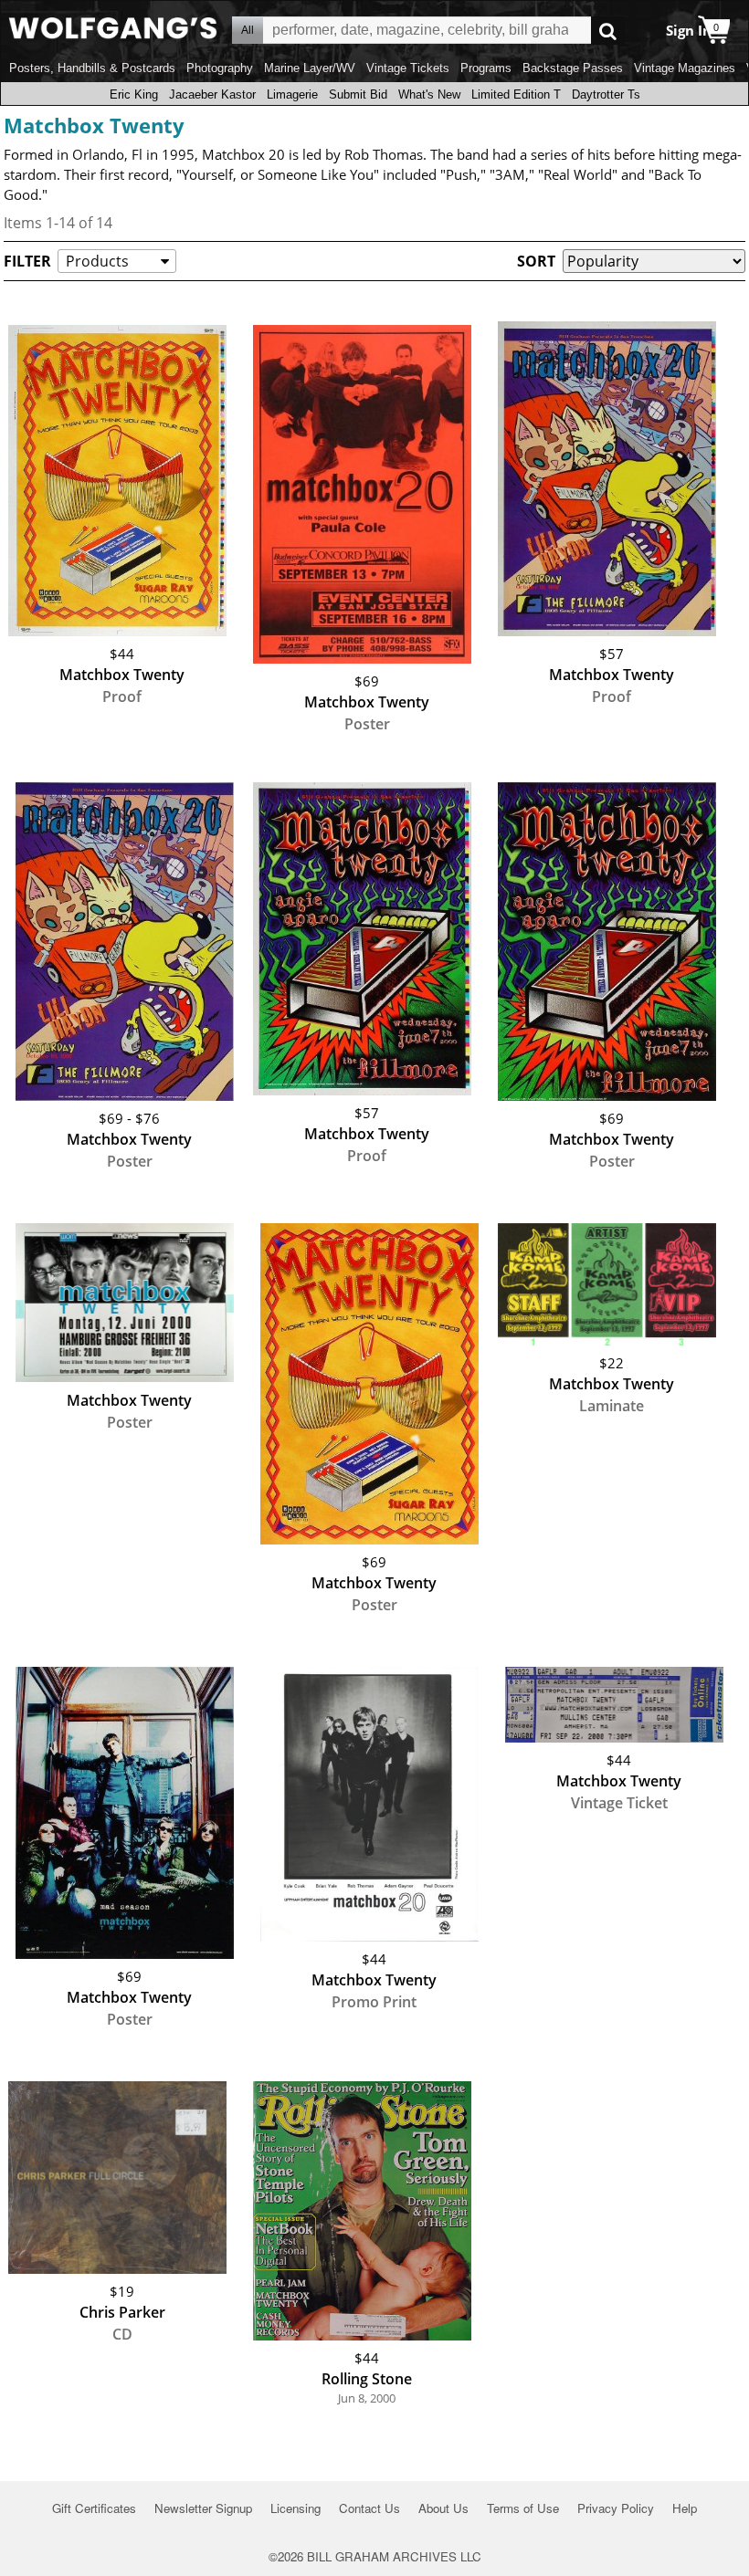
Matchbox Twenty (94, 125)
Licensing (295, 2508)
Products (97, 261)
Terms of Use (523, 2508)
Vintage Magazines (685, 68)
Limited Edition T (516, 94)
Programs (486, 68)
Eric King (134, 94)
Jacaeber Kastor (212, 94)
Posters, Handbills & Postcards (92, 68)
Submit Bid (358, 94)
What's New (429, 94)
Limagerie (292, 94)
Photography (220, 68)
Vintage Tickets (408, 68)
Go (608, 31)
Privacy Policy (616, 2508)
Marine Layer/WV (310, 68)
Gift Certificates (94, 2508)
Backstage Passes (573, 68)
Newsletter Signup (203, 2508)
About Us (443, 2508)
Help (685, 2508)
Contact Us (369, 2508)
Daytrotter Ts (606, 94)
